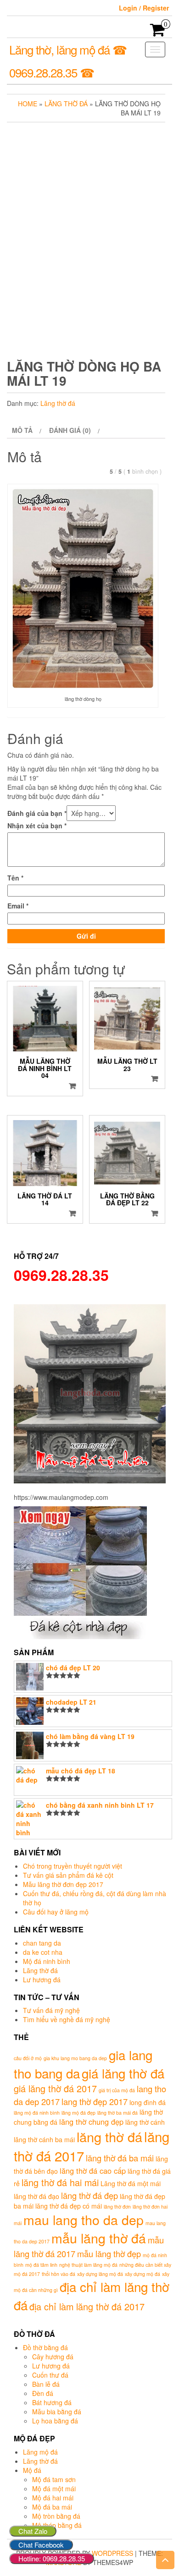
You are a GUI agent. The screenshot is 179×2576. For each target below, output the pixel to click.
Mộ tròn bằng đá (56, 2516)
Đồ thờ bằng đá (45, 2347)
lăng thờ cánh (145, 2122)
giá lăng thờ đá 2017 (55, 2088)
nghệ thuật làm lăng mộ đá (88, 2265)
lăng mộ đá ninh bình (37, 2113)
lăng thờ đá (109, 2136)
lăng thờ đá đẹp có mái (69, 2206)
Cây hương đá (53, 2357)
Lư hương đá (42, 1980)
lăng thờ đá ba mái (120, 2158)
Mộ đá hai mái (53, 2498)
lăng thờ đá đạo (36, 2196)
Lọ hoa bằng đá (55, 2421)
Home (28, 104)
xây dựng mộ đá (143, 2274)
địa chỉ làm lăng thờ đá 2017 (87, 2306)
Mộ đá (32, 2470)
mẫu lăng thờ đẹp (109, 2253)
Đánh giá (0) (70, 430)
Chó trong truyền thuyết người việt (73, 1866)
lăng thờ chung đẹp (91, 2122)
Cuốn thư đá (50, 2375)
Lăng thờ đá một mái (131, 2183)
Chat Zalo (33, 2531)
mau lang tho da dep (84, 2219)
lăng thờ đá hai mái (60, 2182)
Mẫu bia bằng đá (57, 2412)
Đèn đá (43, 2393)
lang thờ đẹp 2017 (95, 2101)
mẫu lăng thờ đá (99, 2238)
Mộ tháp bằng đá (57, 2525)
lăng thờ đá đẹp (89, 2195)
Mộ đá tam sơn (54, 2479)
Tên (15, 878)
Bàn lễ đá (46, 2384)
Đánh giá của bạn (37, 813)
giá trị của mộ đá (117, 2090)
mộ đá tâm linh (41, 2265)
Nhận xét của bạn (37, 826)
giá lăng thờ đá (123, 2073)
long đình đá (148, 2102)
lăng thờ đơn (117, 2207)
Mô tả (22, 430)
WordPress (112, 2553)
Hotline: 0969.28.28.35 (52, 2558)
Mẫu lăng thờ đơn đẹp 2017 (63, 1884)
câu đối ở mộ (28, 2058)
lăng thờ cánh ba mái (44, 2139)
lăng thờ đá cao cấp (93, 2171)
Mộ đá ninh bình (47, 1961)
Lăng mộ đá (40, 2452)
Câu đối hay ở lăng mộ (56, 1912)
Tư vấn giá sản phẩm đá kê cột (68, 1875)
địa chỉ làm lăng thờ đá (92, 2296)
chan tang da (42, 1943)
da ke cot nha (43, 1952)
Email (18, 906)
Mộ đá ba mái (52, 2507)
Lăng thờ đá (66, 104)
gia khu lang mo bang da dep (75, 2058)
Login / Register (144, 8)
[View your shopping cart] (158, 33)
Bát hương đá (52, 2402)
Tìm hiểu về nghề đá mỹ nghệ (67, 2019)
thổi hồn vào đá (59, 2274)
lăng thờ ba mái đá (117, 2113)
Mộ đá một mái (54, 2488)
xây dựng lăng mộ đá (100, 2274)
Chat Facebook (41, 2545)
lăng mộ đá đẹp (78, 2113)
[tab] (25, 430)
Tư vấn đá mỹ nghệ (51, 2010)
